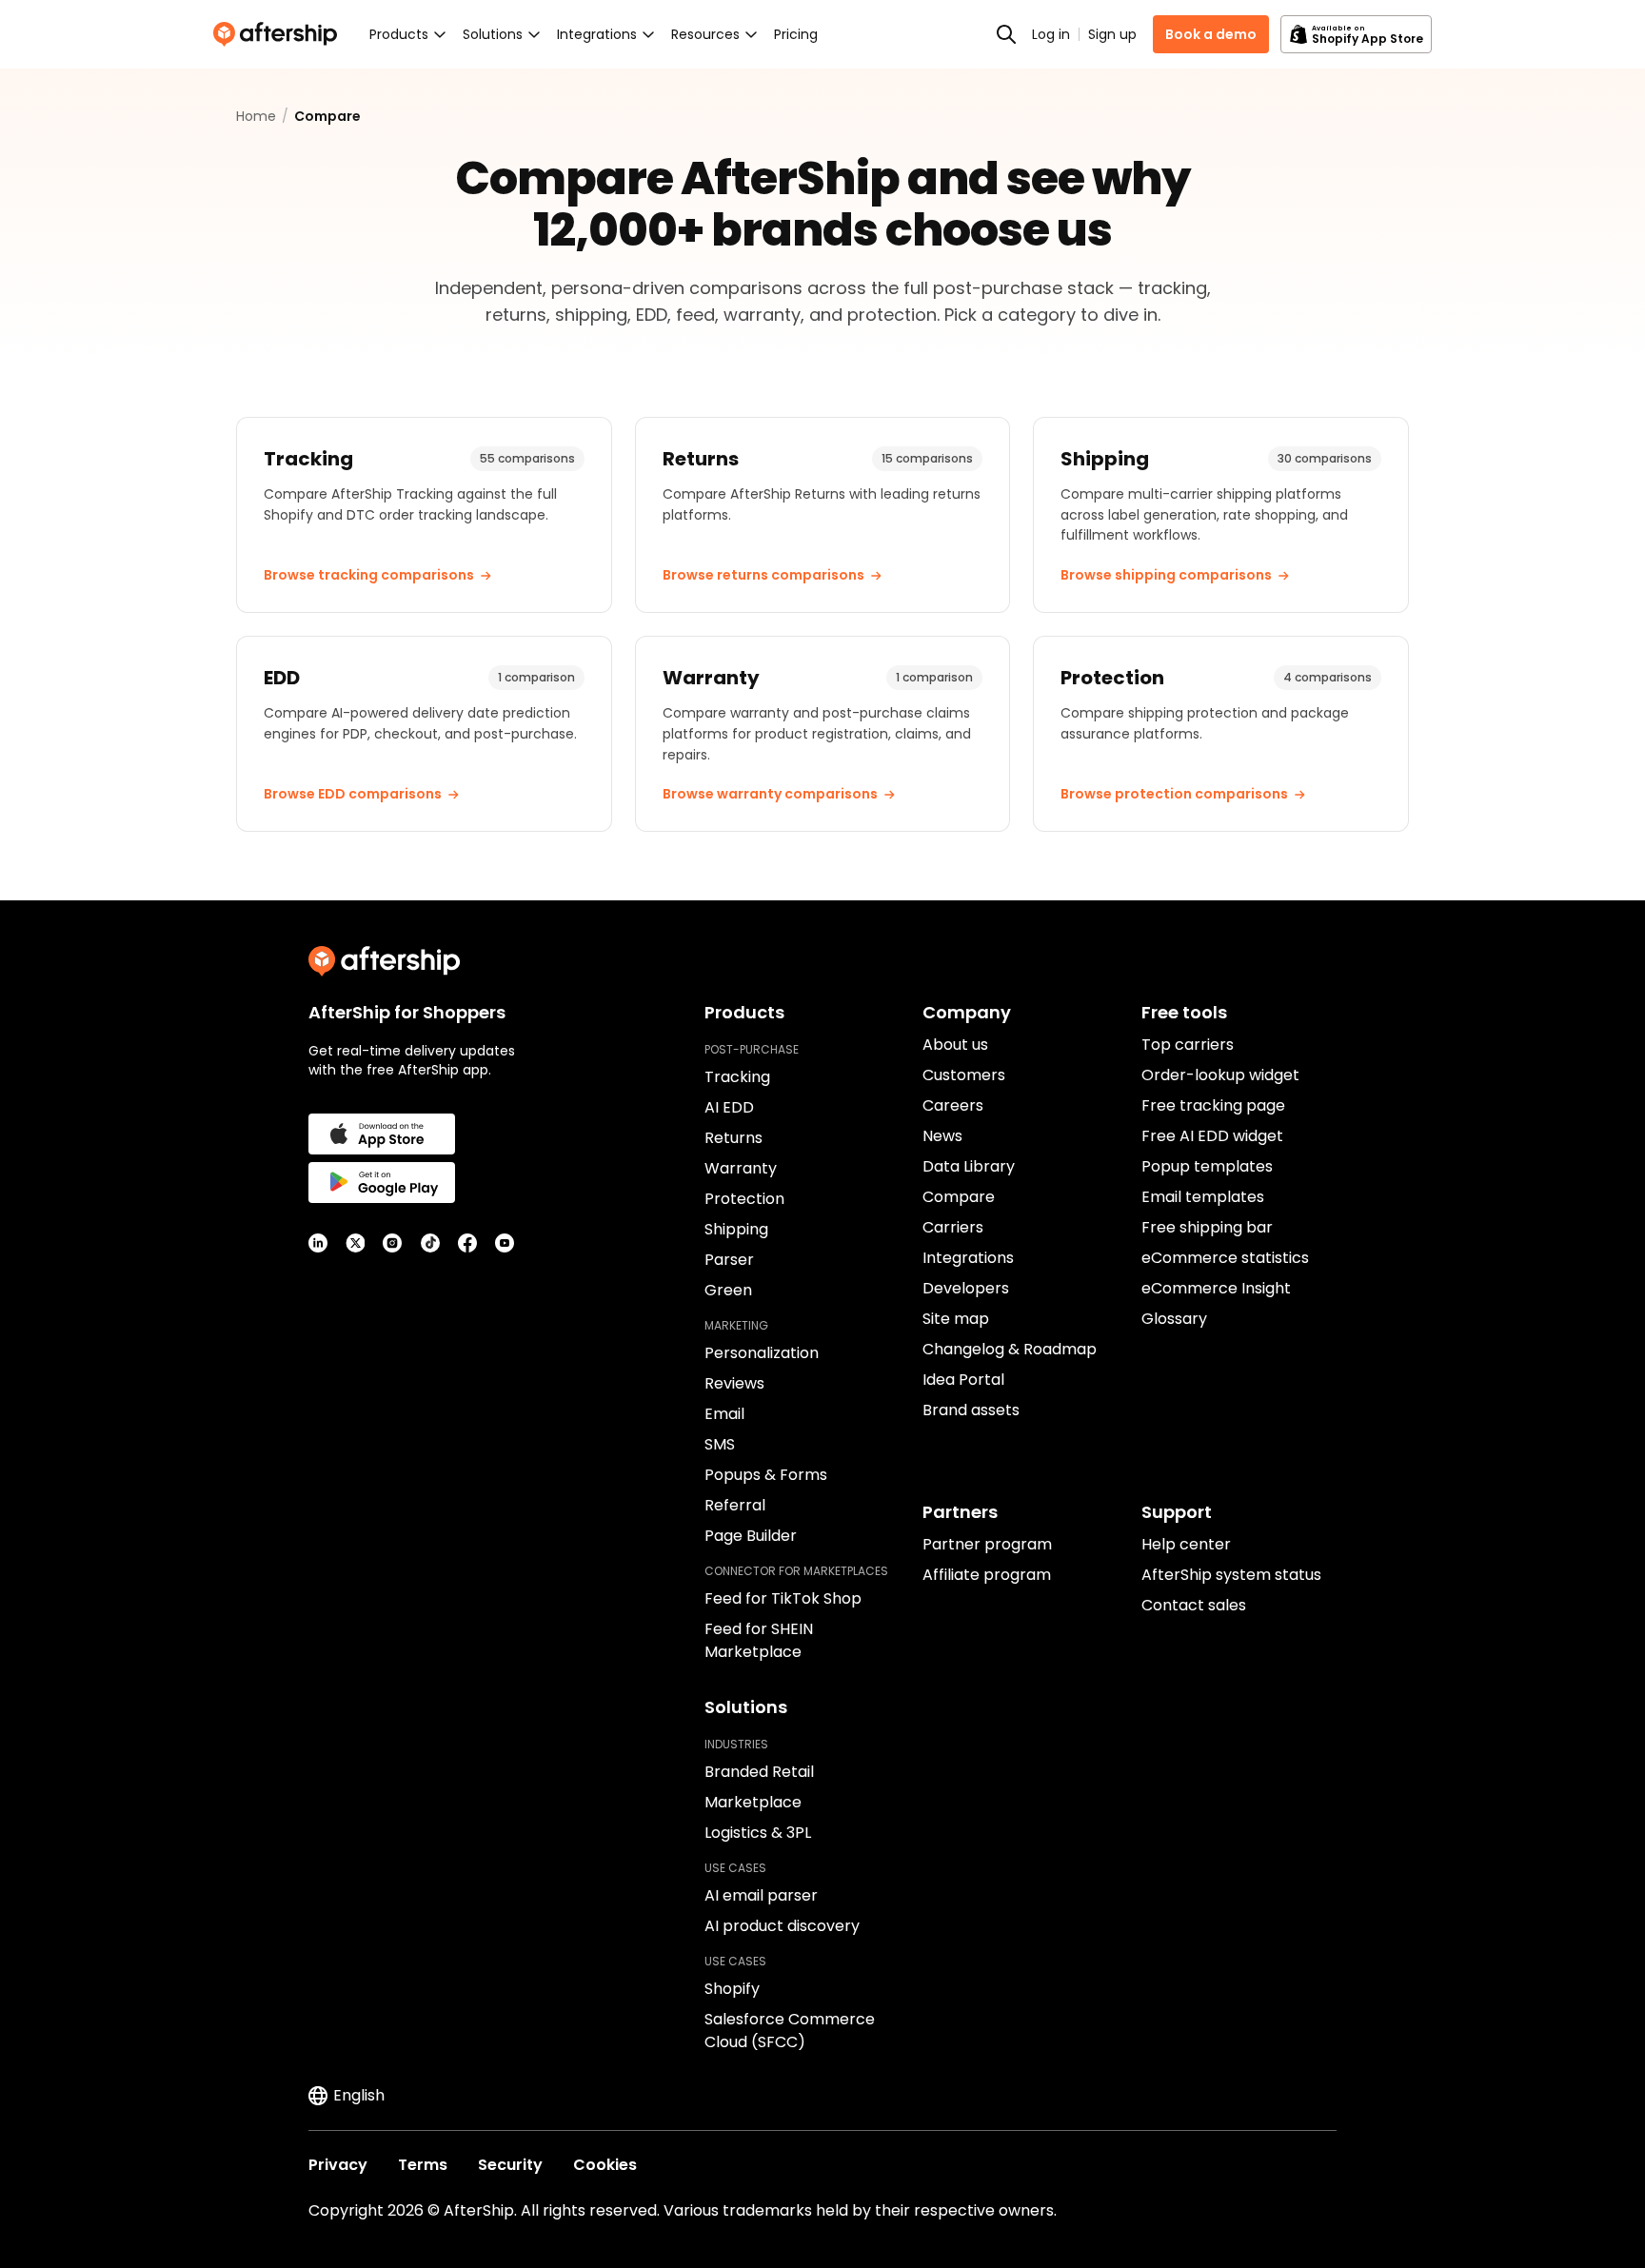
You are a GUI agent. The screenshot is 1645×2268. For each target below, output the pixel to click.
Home (256, 116)
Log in (1051, 34)
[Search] (1006, 34)
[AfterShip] (280, 34)
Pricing (796, 34)
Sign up (1112, 34)
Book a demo (1211, 34)
